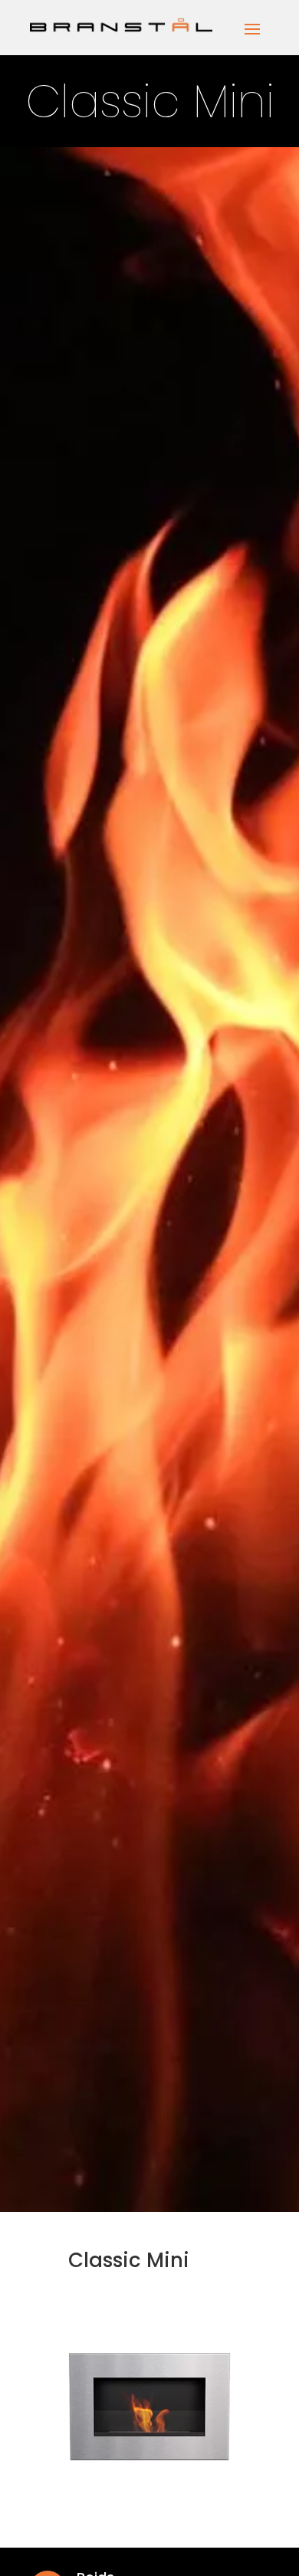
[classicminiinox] (149, 2482)
